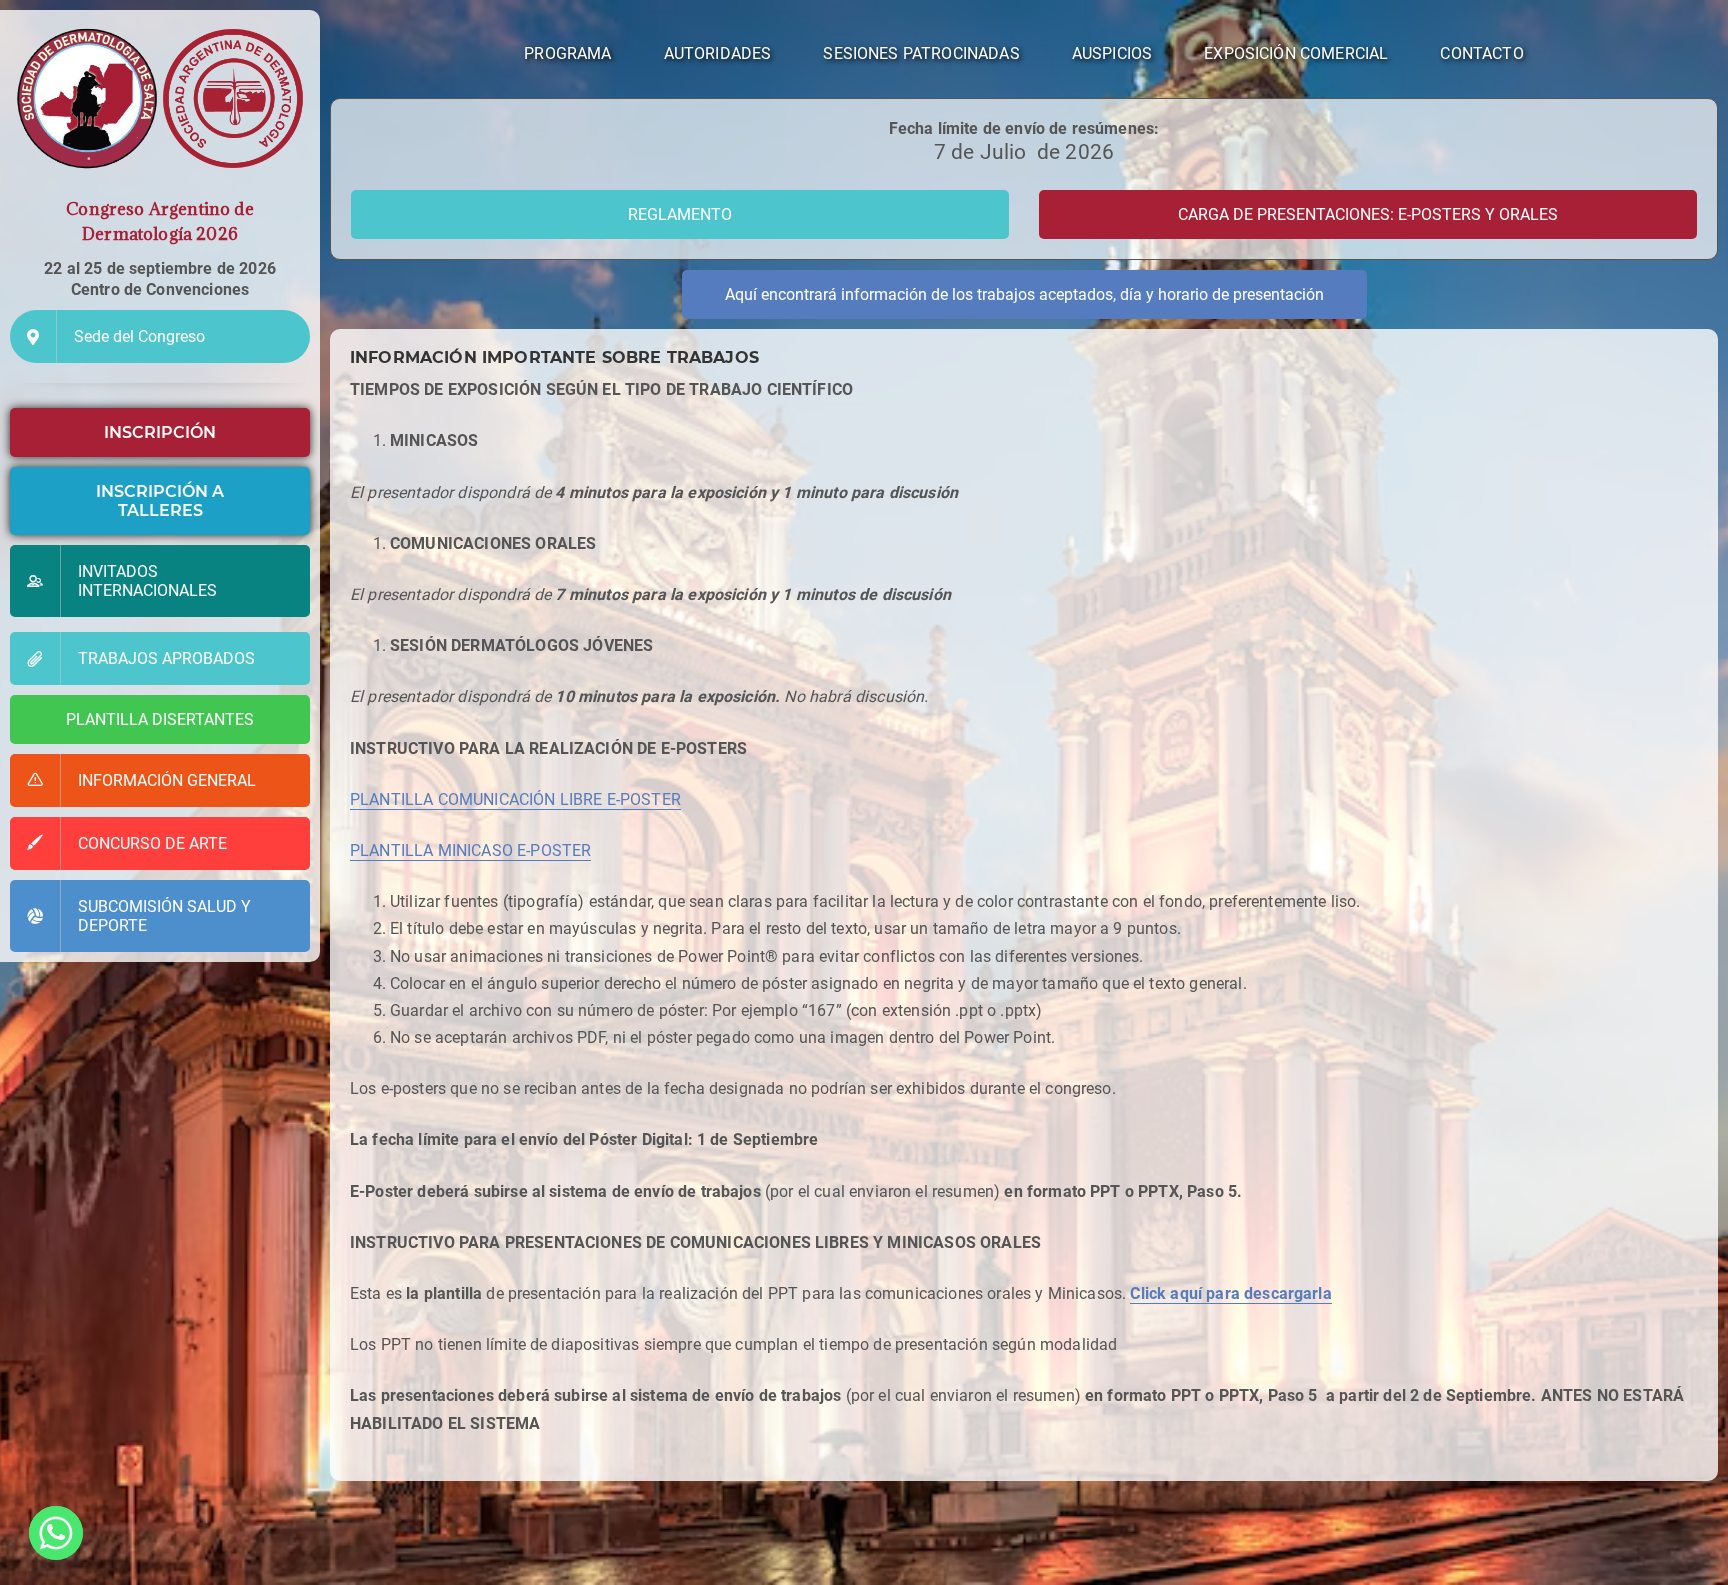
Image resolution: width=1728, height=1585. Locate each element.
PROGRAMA (567, 53)
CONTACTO (1481, 53)
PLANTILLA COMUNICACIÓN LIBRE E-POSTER (515, 799)
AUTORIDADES (718, 53)
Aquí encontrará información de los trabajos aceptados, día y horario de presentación (1024, 294)
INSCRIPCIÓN (160, 432)
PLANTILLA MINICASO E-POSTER (470, 850)
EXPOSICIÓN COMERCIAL (1296, 53)
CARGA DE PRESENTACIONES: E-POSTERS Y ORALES (1368, 214)
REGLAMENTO (680, 214)
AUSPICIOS (1112, 53)
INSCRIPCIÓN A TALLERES (160, 501)
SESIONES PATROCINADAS (921, 53)
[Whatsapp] (56, 1533)
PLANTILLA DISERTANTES (160, 719)
